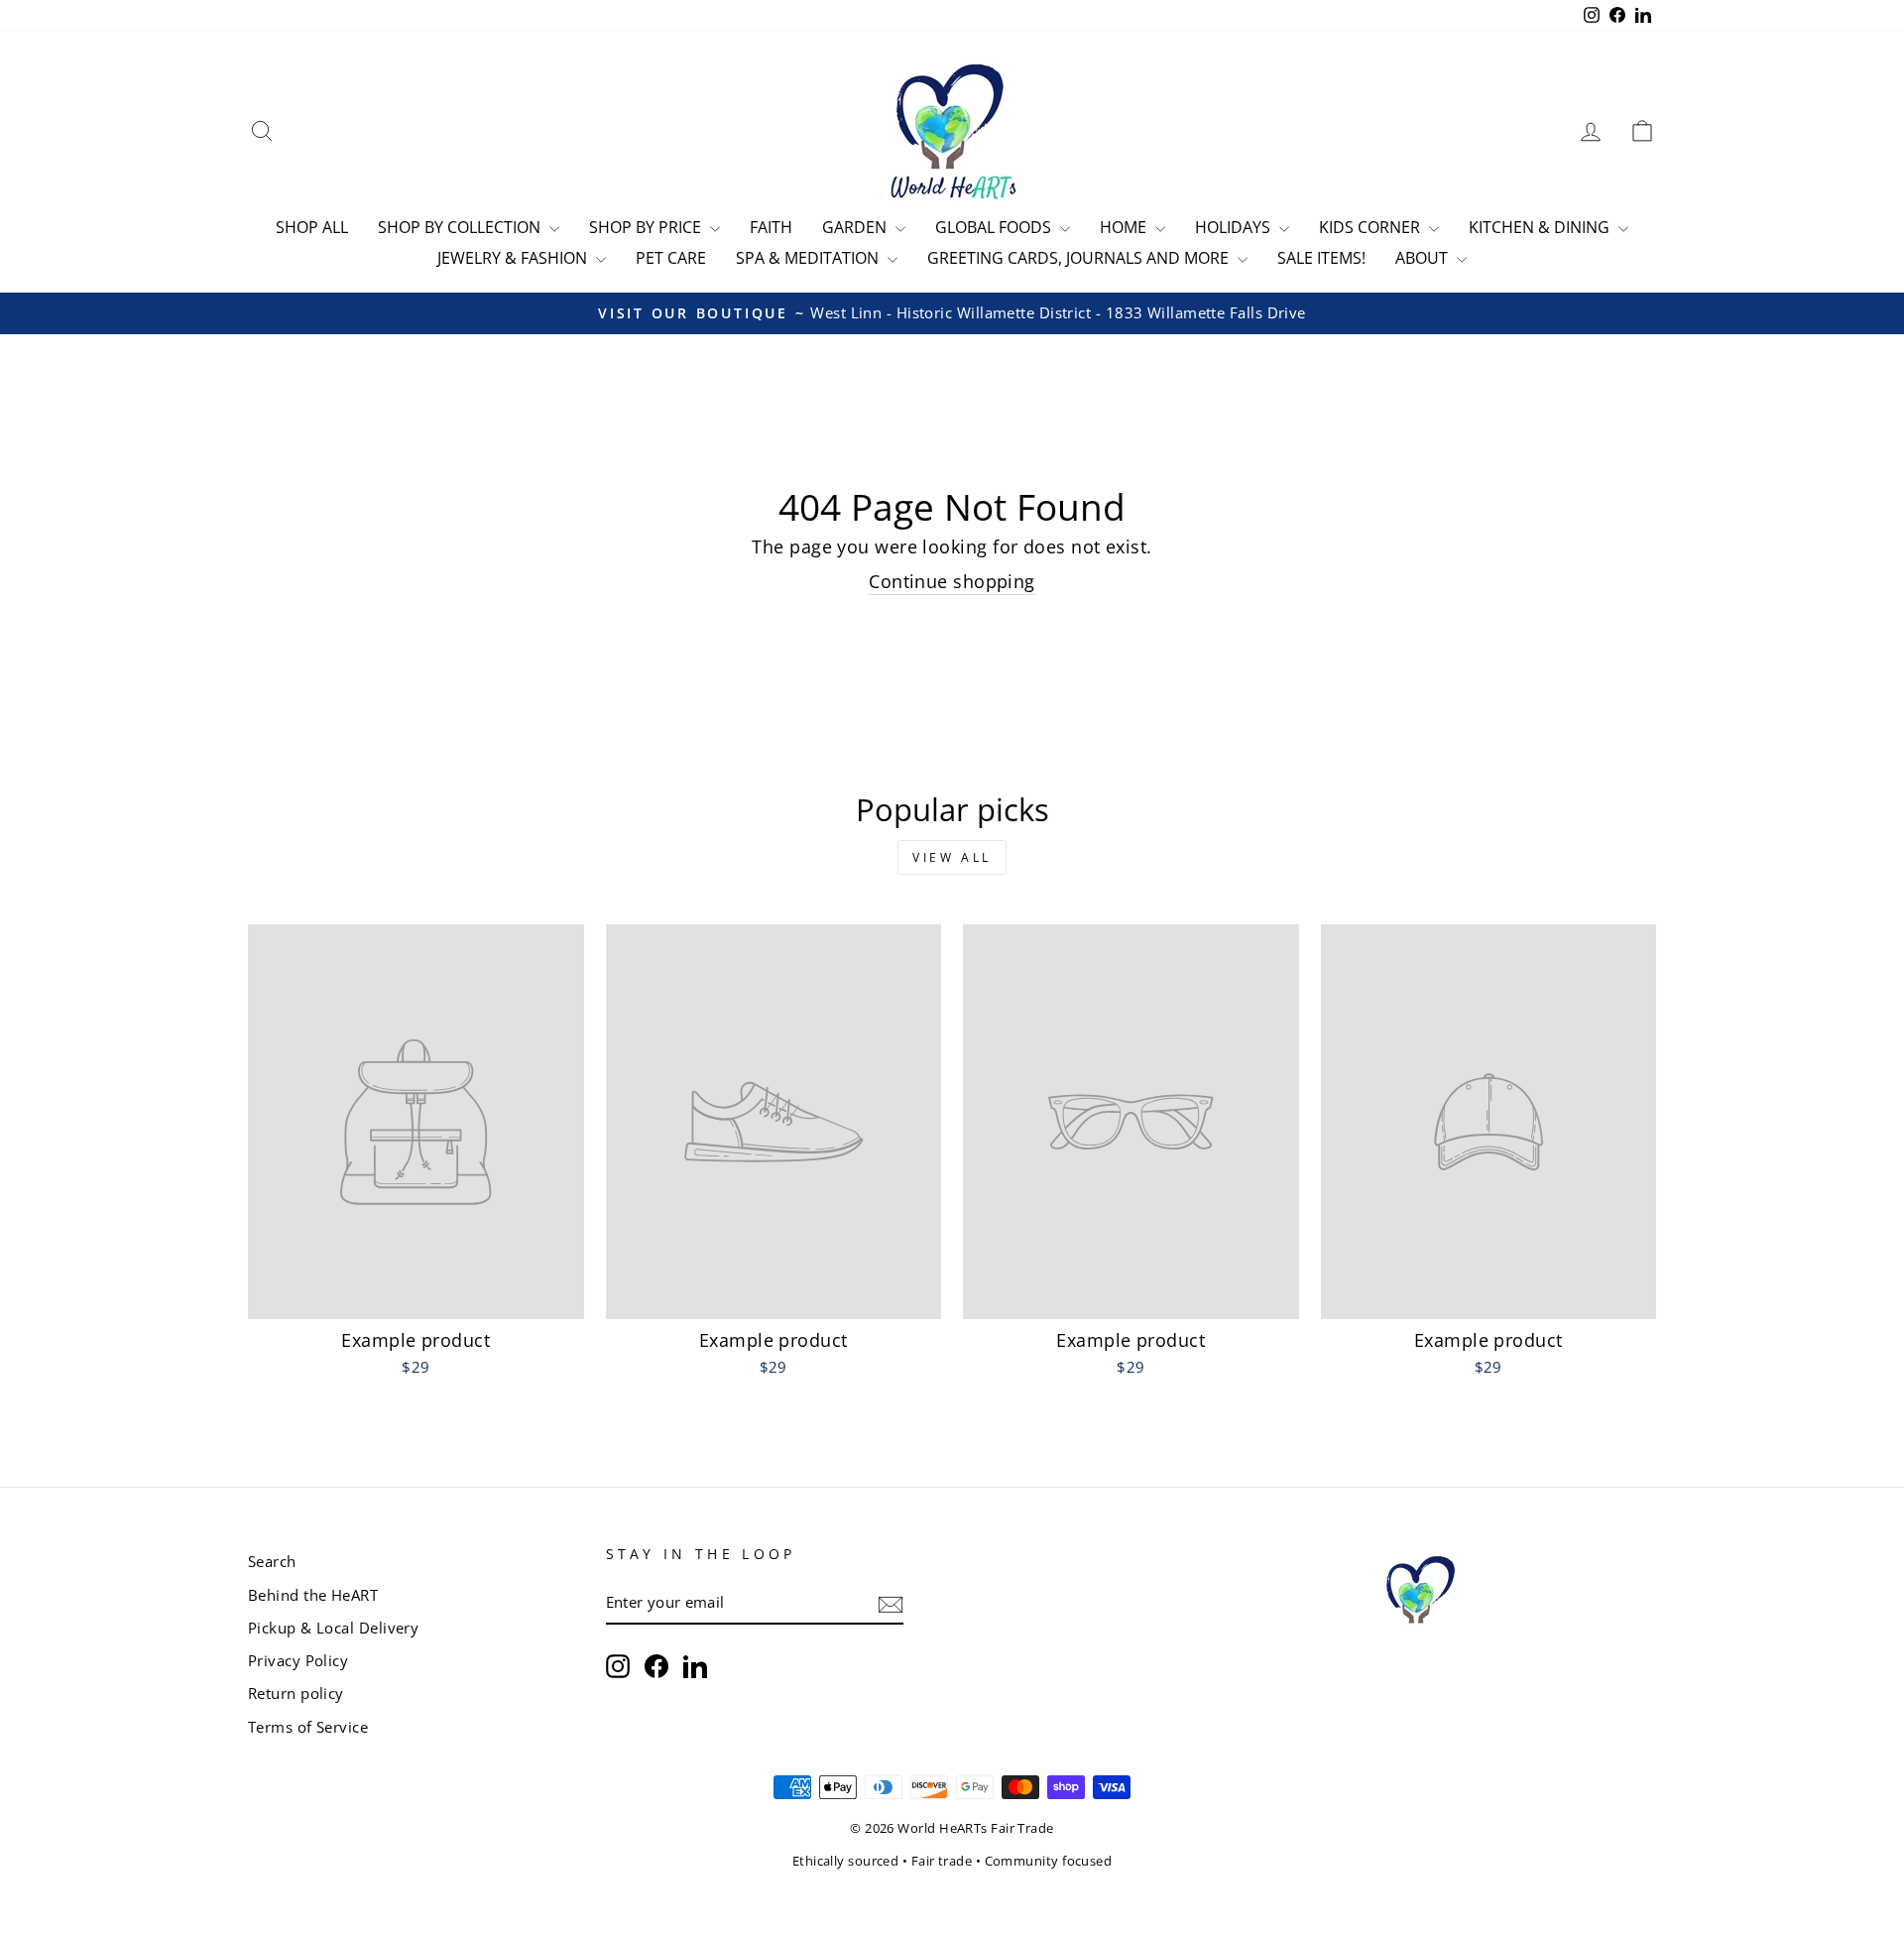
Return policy (296, 1693)
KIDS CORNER (1371, 227)
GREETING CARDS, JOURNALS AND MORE (1080, 258)
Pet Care (671, 258)
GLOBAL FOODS (995, 227)
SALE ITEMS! (1321, 258)
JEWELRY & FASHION (514, 258)
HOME (1125, 227)
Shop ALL (312, 227)
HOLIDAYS (1235, 227)
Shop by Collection (461, 227)
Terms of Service (308, 1727)
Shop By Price (647, 227)
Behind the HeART (313, 1595)
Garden (856, 227)
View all (952, 857)
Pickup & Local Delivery (333, 1628)
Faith (771, 227)
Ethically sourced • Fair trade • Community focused (952, 1861)
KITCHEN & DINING (1541, 227)
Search (272, 1561)
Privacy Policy (298, 1660)
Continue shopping (952, 581)
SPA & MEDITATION (809, 258)
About (1424, 258)
